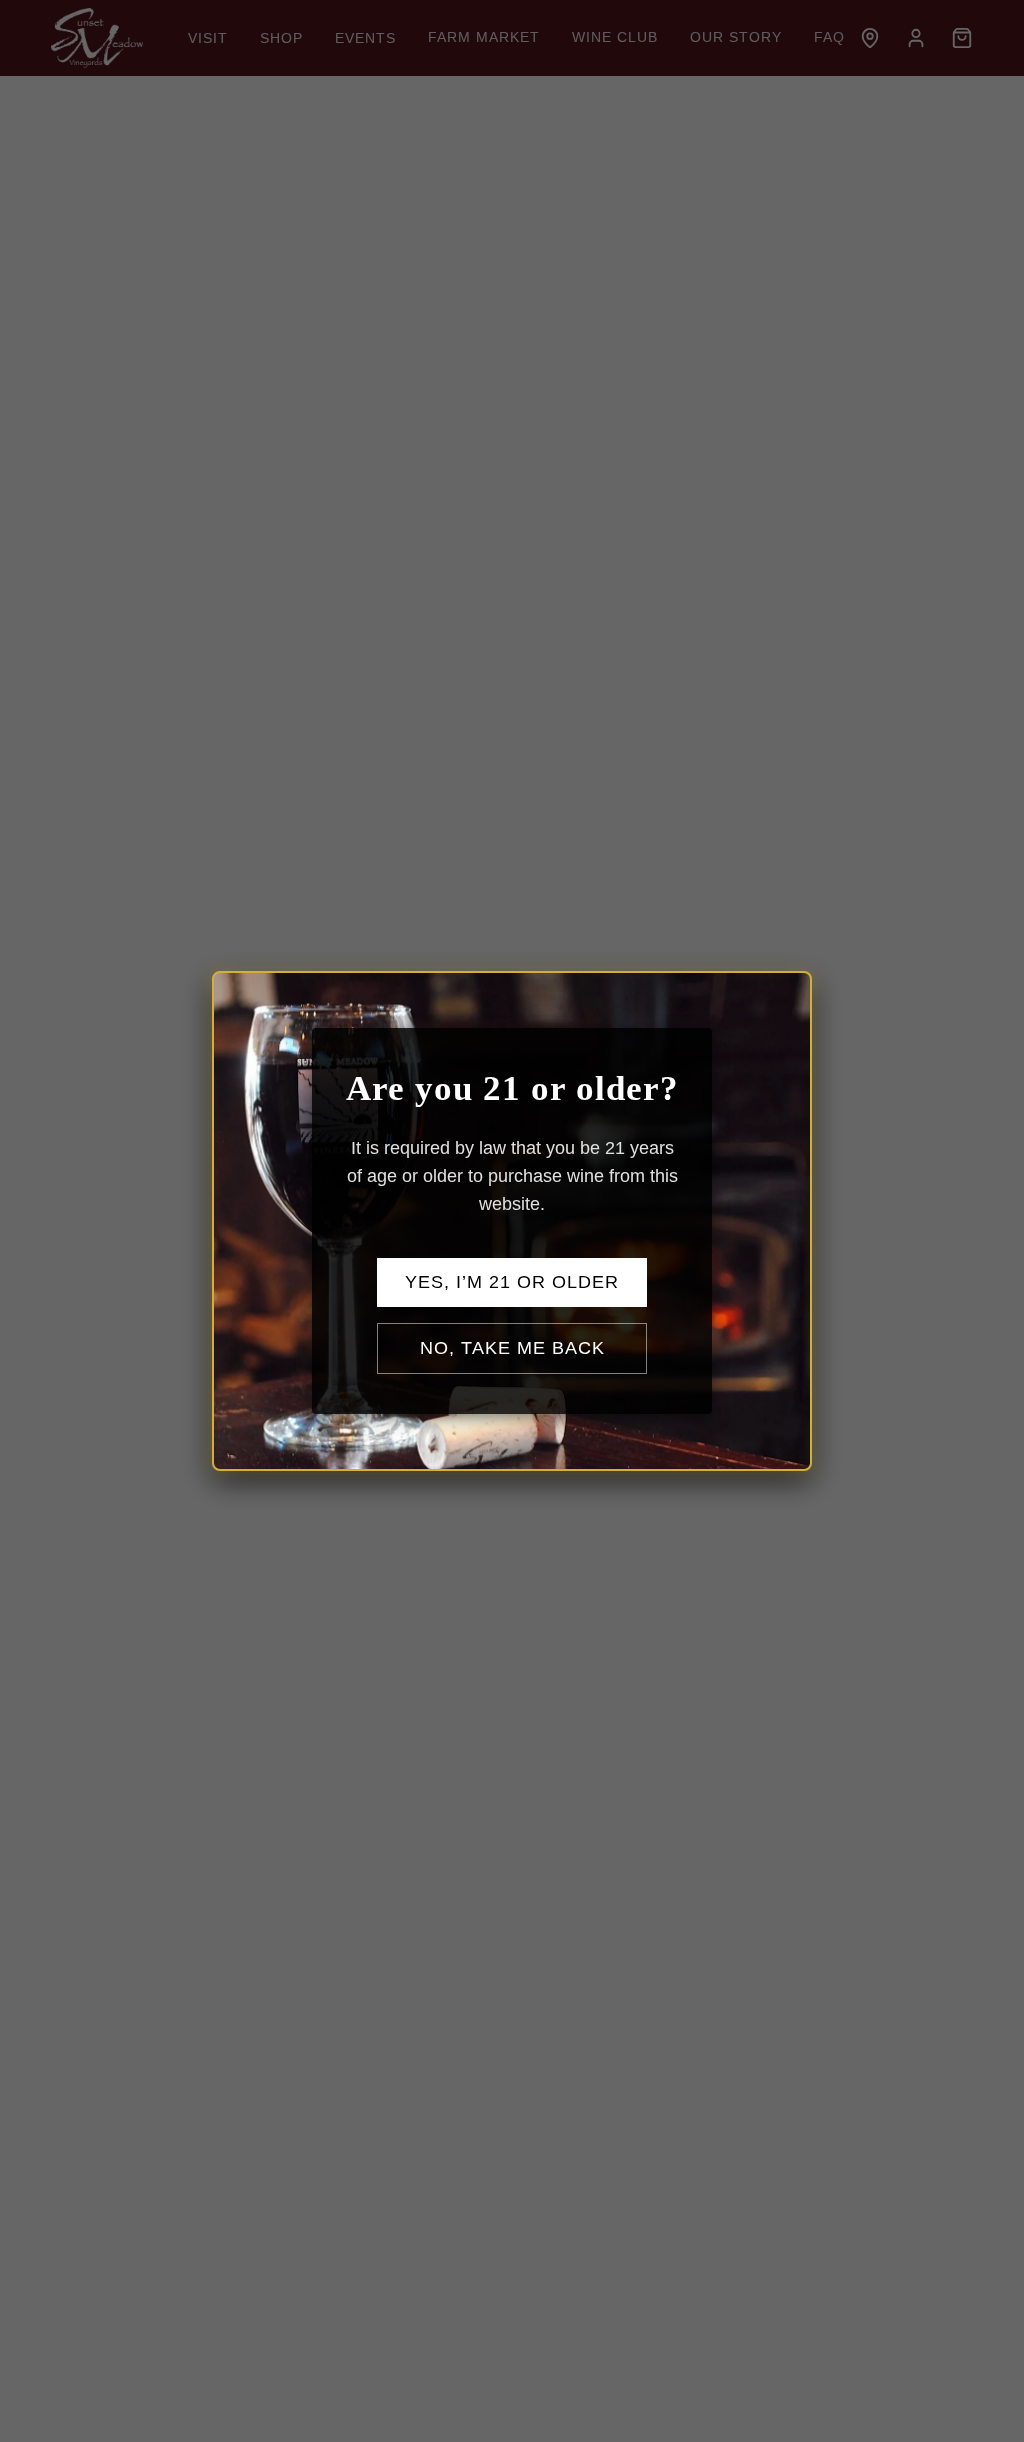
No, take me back (512, 1348)
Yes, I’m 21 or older (512, 1282)
